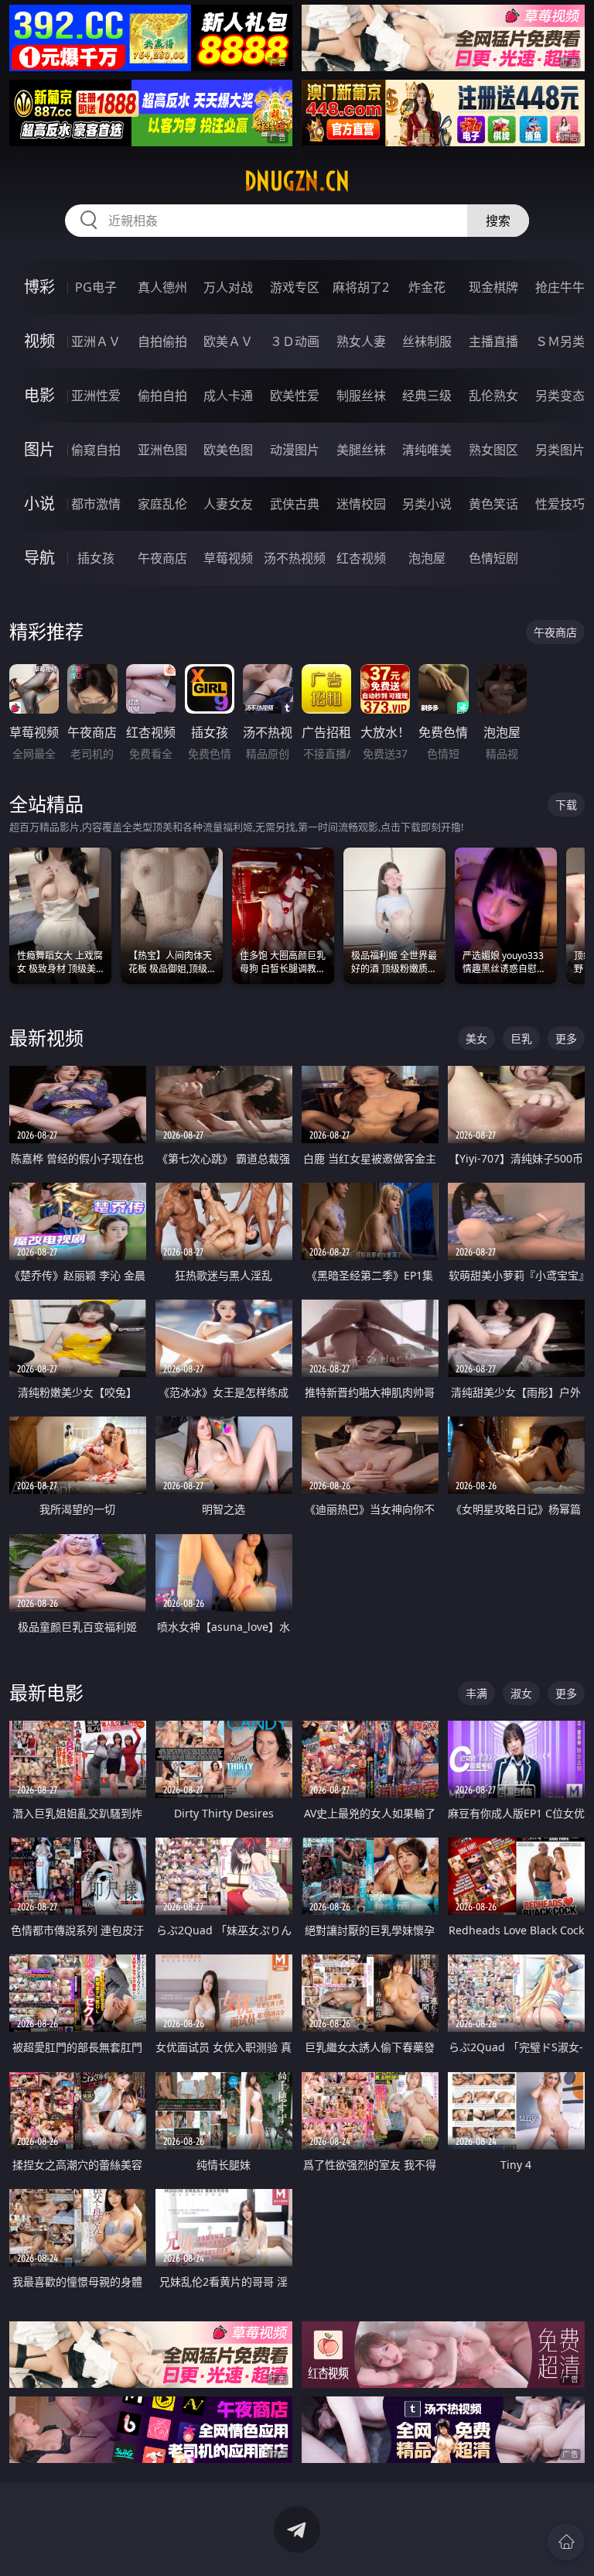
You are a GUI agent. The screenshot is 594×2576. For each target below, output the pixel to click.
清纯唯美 (427, 450)
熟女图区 (493, 450)
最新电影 (46, 1692)
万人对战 (228, 287)
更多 (566, 1038)
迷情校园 (361, 504)
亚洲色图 (162, 450)
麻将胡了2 (361, 287)
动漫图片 (295, 450)
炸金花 (427, 287)
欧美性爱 (295, 396)
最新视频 (46, 1038)
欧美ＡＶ (228, 341)
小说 (39, 504)
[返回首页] (566, 2542)
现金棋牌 (493, 287)
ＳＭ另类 (560, 341)
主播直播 (493, 341)
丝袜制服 (427, 341)
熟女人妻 (361, 341)
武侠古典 (295, 504)
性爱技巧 (560, 504)
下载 (566, 805)
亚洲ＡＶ (96, 341)
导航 (39, 558)
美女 (476, 1038)
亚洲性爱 (96, 396)
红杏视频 (361, 558)
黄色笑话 (493, 504)
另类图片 (560, 450)
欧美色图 (228, 450)
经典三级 (427, 396)
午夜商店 (162, 558)
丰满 (476, 1693)
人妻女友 (228, 504)
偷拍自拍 (162, 396)
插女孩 (96, 558)
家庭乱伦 (162, 504)
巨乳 (521, 1038)
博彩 (39, 287)
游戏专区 (295, 287)
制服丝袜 (361, 396)
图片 (39, 449)
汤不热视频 (295, 558)
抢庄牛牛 (560, 287)
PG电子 (96, 287)
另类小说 (427, 504)
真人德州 (162, 287)
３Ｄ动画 (295, 341)
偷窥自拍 (96, 450)
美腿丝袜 (361, 450)
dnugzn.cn (297, 181)
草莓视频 (228, 558)
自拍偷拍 (162, 341)
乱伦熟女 (493, 396)
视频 (39, 341)
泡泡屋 (427, 558)
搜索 (498, 221)
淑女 (521, 1693)
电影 (39, 395)
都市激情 (96, 504)
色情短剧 (493, 558)
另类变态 (560, 396)
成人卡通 (228, 396)
